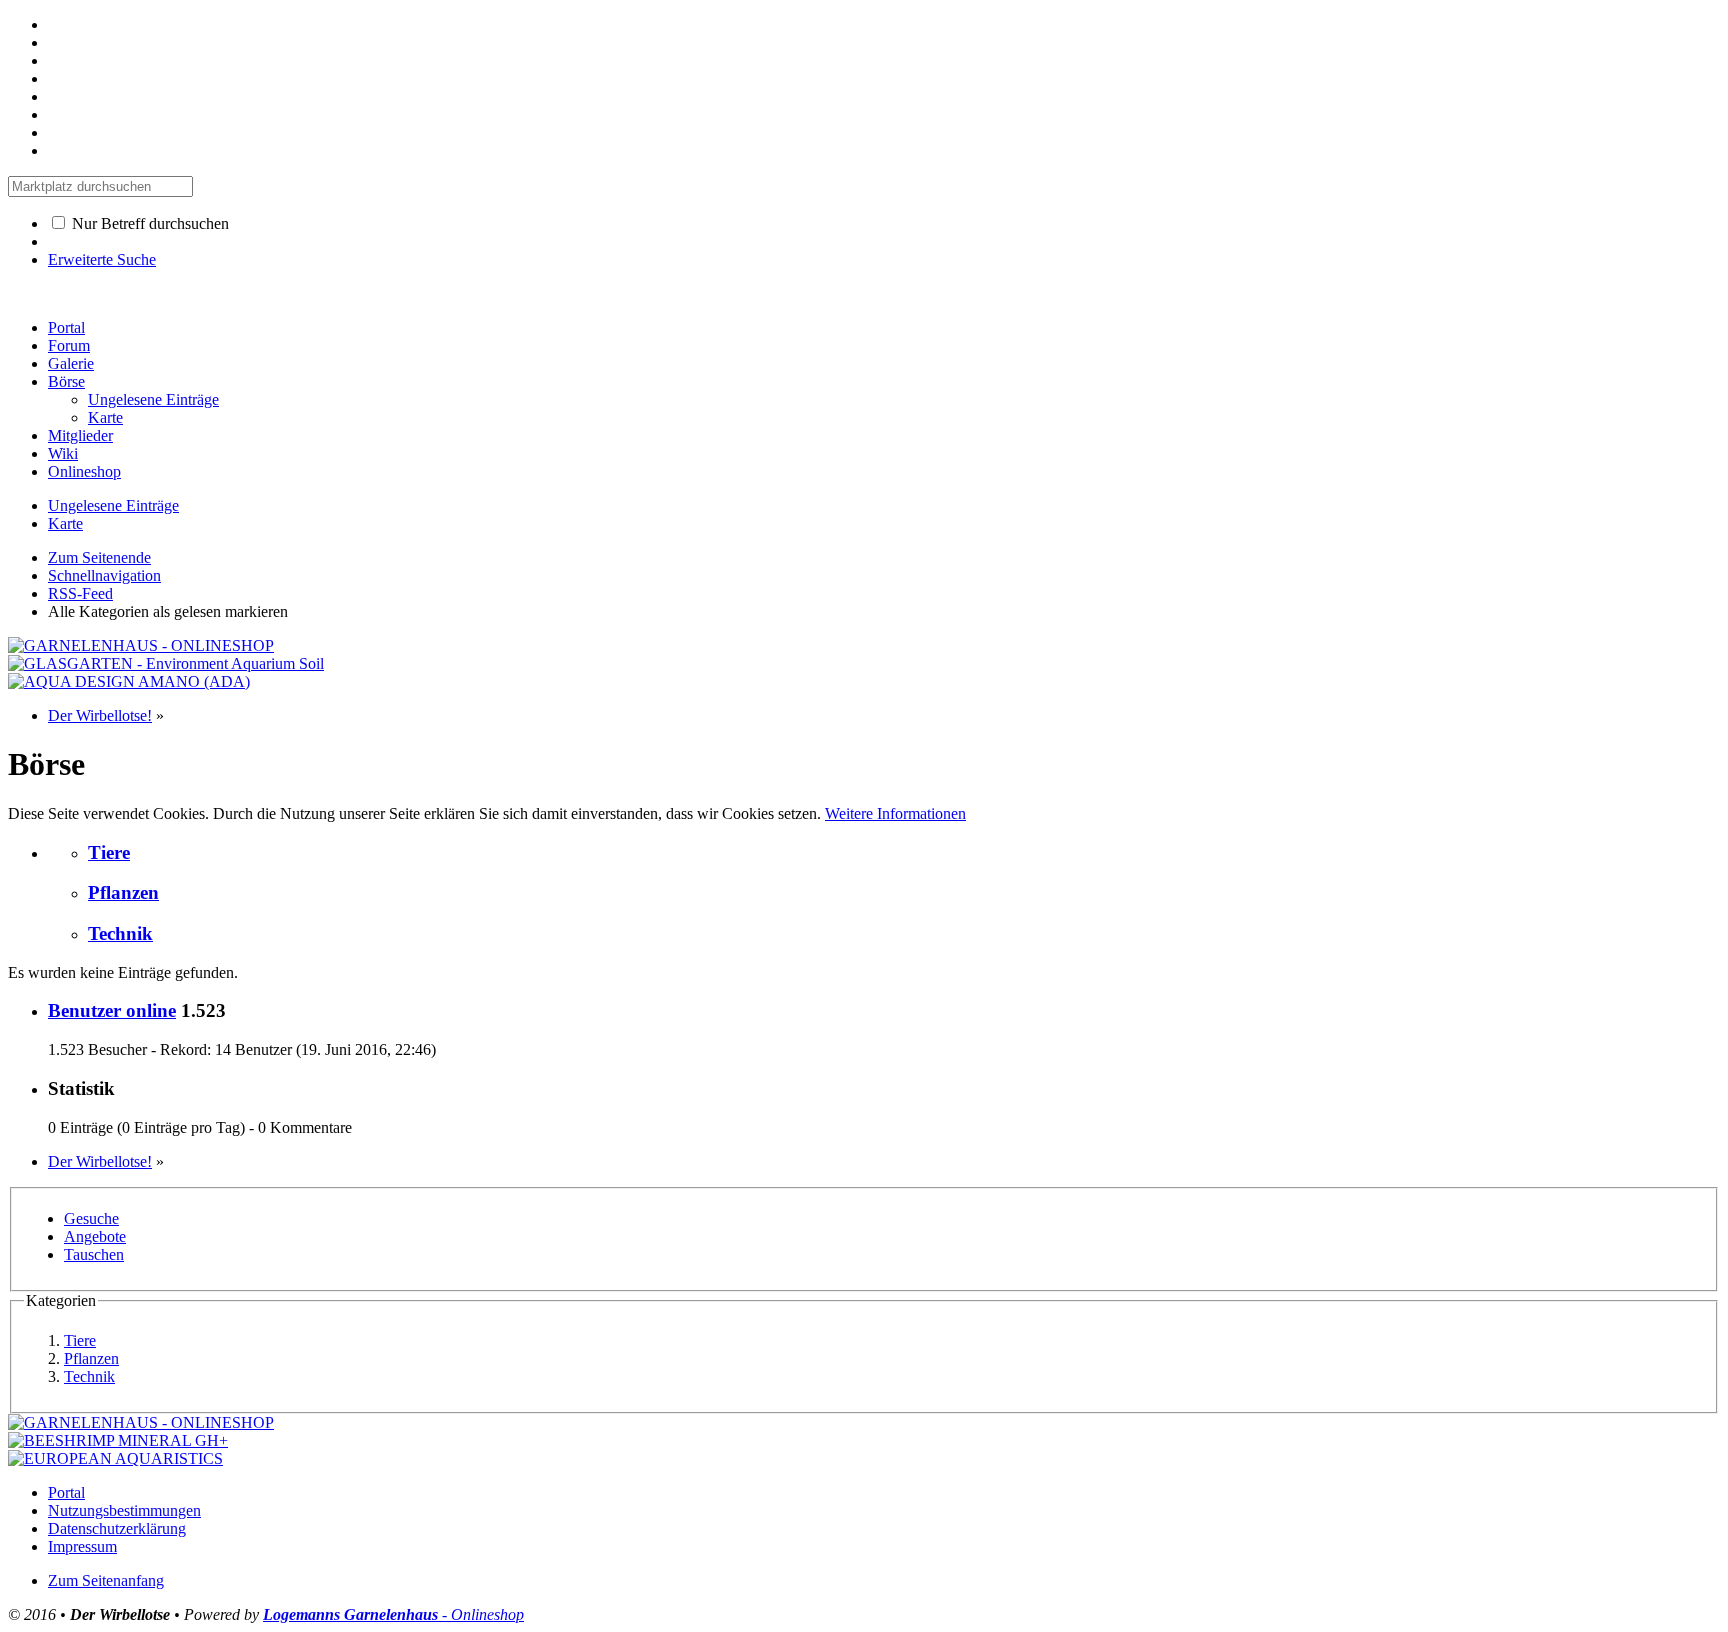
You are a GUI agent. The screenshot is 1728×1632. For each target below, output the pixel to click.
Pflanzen (123, 892)
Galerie (71, 363)
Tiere (109, 852)
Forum (69, 345)
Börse (66, 381)
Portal (66, 327)
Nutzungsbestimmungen (124, 1510)
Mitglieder (80, 435)
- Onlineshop (393, 1614)
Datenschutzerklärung (117, 1528)
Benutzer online (112, 1010)
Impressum (82, 1546)
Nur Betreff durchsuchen (148, 223)
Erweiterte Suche (102, 259)
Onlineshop (84, 471)
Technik (120, 933)
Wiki (63, 453)
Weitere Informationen (895, 813)
